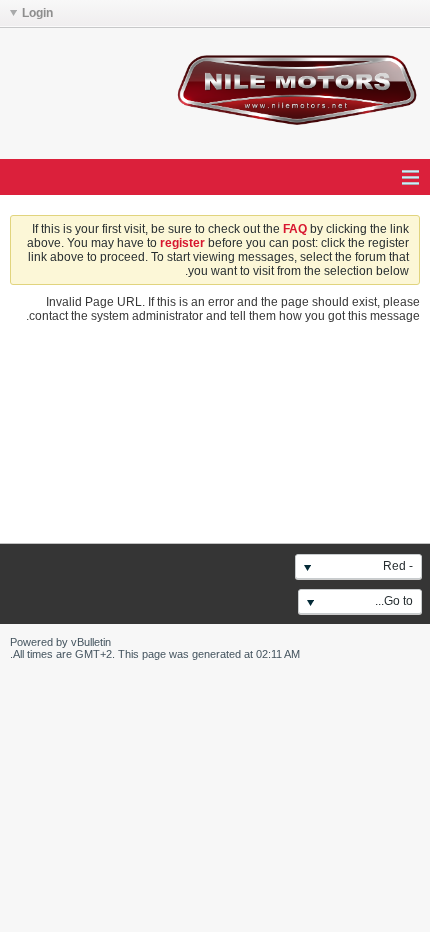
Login (37, 13)
